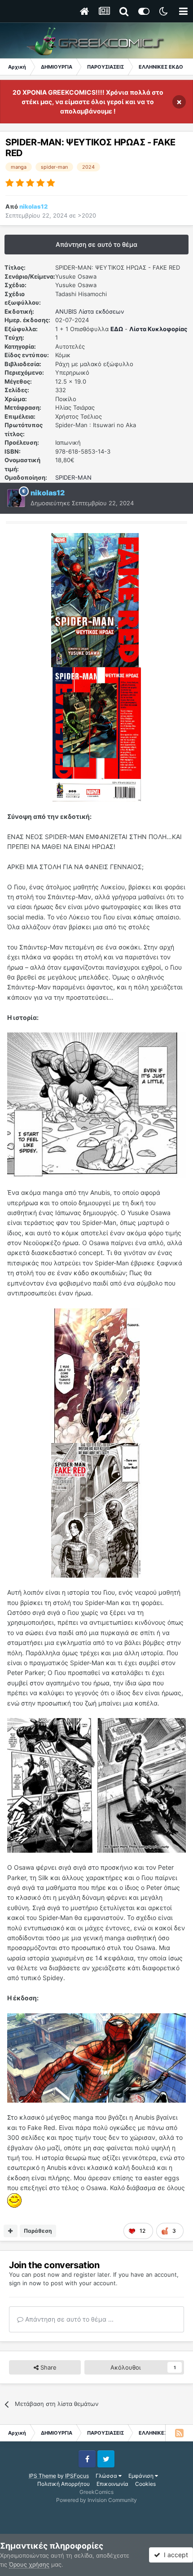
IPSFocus (77, 2476)
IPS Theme (42, 2476)
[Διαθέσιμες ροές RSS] (179, 2433)
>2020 (87, 215)
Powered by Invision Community (96, 2500)
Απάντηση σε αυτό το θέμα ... (68, 2319)
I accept (174, 2555)
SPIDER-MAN (73, 477)
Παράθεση (38, 2231)
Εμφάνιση (142, 2476)
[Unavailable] (96, 1104)
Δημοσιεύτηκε (82, 503)
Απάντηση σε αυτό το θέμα (96, 244)
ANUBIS (66, 311)
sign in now (25, 2283)
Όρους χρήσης (29, 2564)
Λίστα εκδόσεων (101, 311)
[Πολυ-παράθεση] (11, 2231)
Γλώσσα (107, 2476)
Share (48, 2367)
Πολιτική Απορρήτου (64, 2484)
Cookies (145, 2484)
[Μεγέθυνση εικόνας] (95, 599)
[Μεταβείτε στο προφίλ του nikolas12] (16, 498)
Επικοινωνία (112, 2484)
